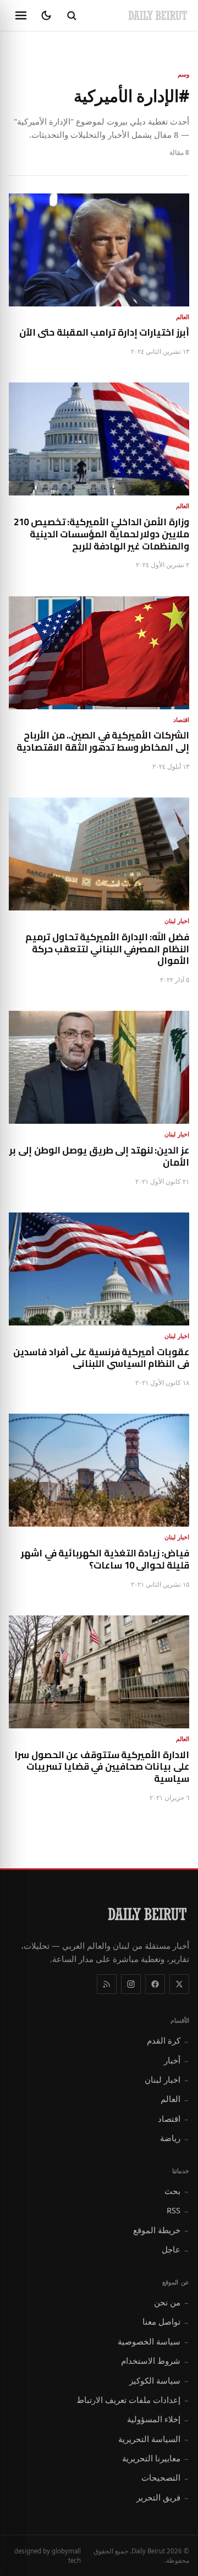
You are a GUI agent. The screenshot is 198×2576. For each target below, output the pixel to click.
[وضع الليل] (46, 15)
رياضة (175, 2138)
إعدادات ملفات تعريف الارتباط (133, 2400)
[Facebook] (155, 1984)
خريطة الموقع (161, 2230)
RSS (178, 2210)
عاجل (175, 2249)
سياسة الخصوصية (153, 2341)
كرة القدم (168, 2040)
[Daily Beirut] (158, 15)
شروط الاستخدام (155, 2361)
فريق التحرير (163, 2497)
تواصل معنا (166, 2321)
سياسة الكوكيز (159, 2380)
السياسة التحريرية (154, 2439)
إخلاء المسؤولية (158, 2419)
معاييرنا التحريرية (156, 2458)
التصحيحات (165, 2477)
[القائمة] (21, 15)
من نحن (172, 2302)
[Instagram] (131, 1984)
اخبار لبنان (167, 2079)
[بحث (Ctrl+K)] (71, 15)
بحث (177, 2191)
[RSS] (107, 1984)
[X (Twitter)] (179, 1984)
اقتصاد (174, 2119)
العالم (175, 2099)
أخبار (177, 2060)
